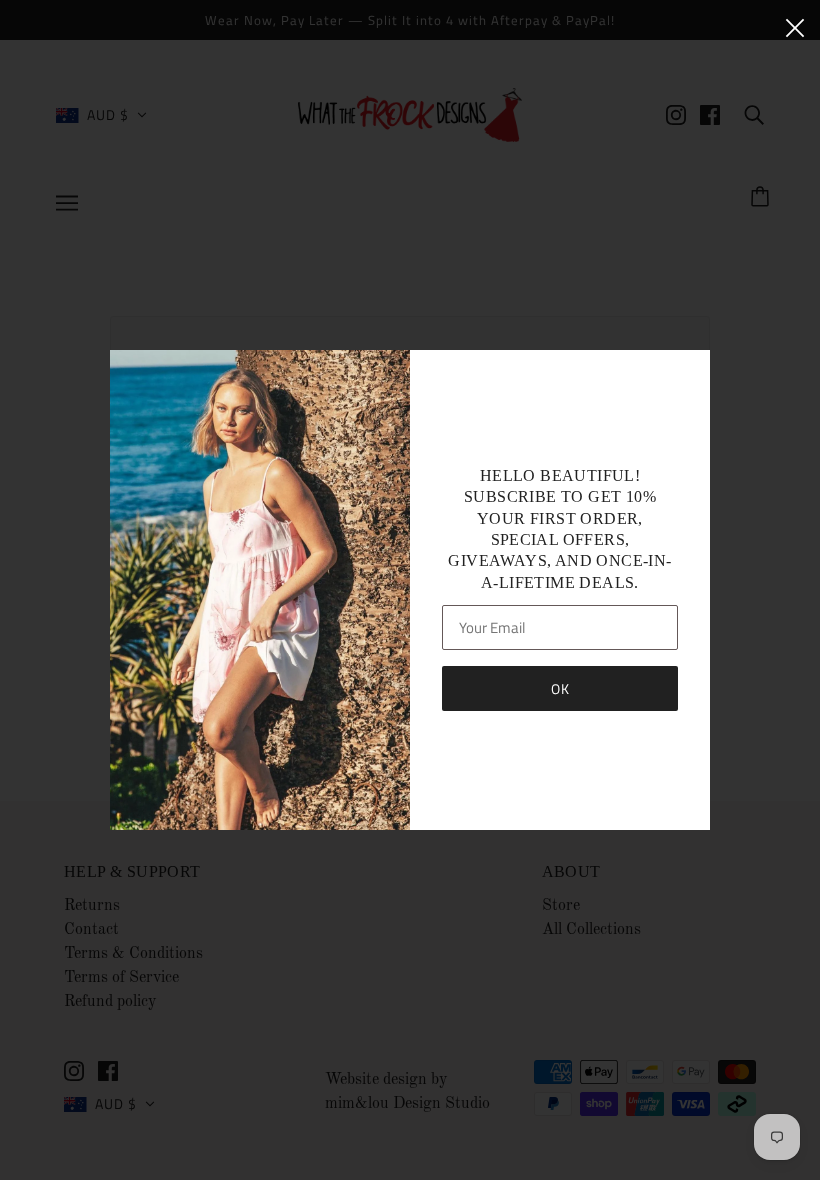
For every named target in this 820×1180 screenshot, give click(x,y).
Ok (560, 688)
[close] (795, 27)
